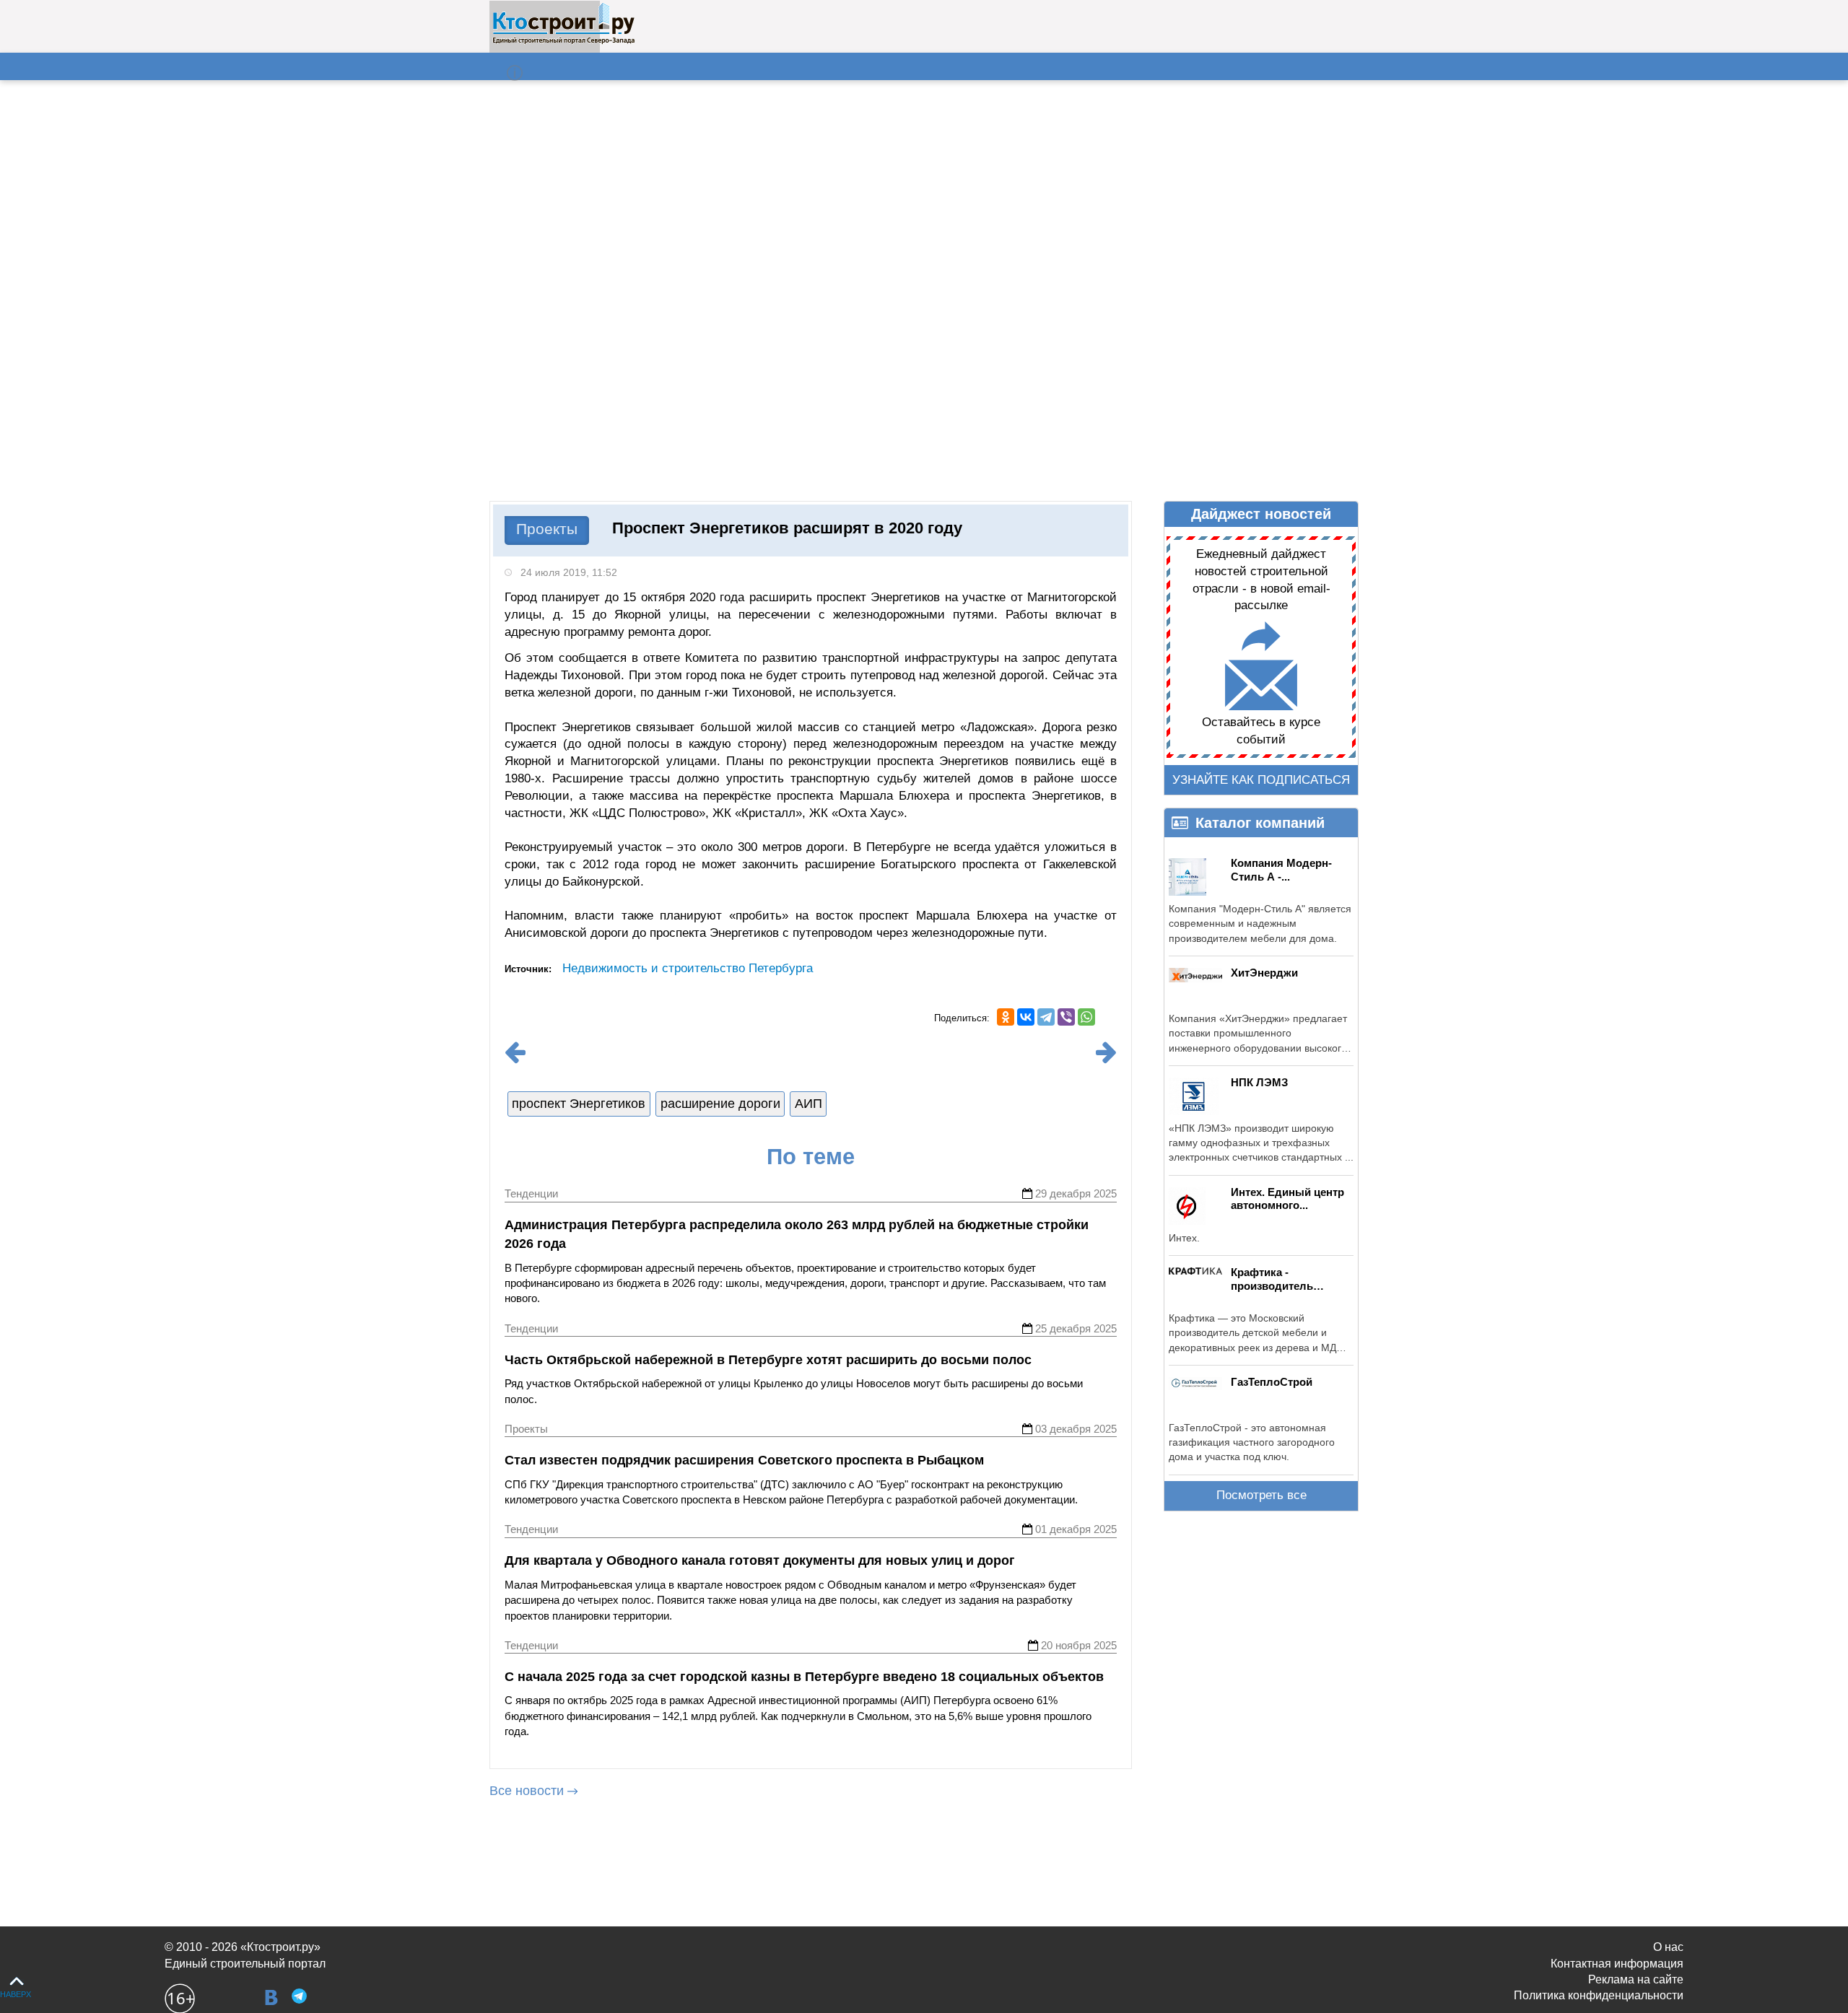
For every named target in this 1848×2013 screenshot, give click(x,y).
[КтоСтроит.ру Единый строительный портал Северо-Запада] (563, 41)
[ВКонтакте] (1026, 1017)
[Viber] (1066, 1017)
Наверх (16, 1994)
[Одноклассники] (1006, 1017)
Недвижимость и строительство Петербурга (688, 968)
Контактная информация (1617, 1964)
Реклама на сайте (1636, 1979)
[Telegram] (1046, 1017)
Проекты (547, 529)
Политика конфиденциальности (1599, 1995)
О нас (1668, 1947)
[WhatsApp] (1086, 1017)
